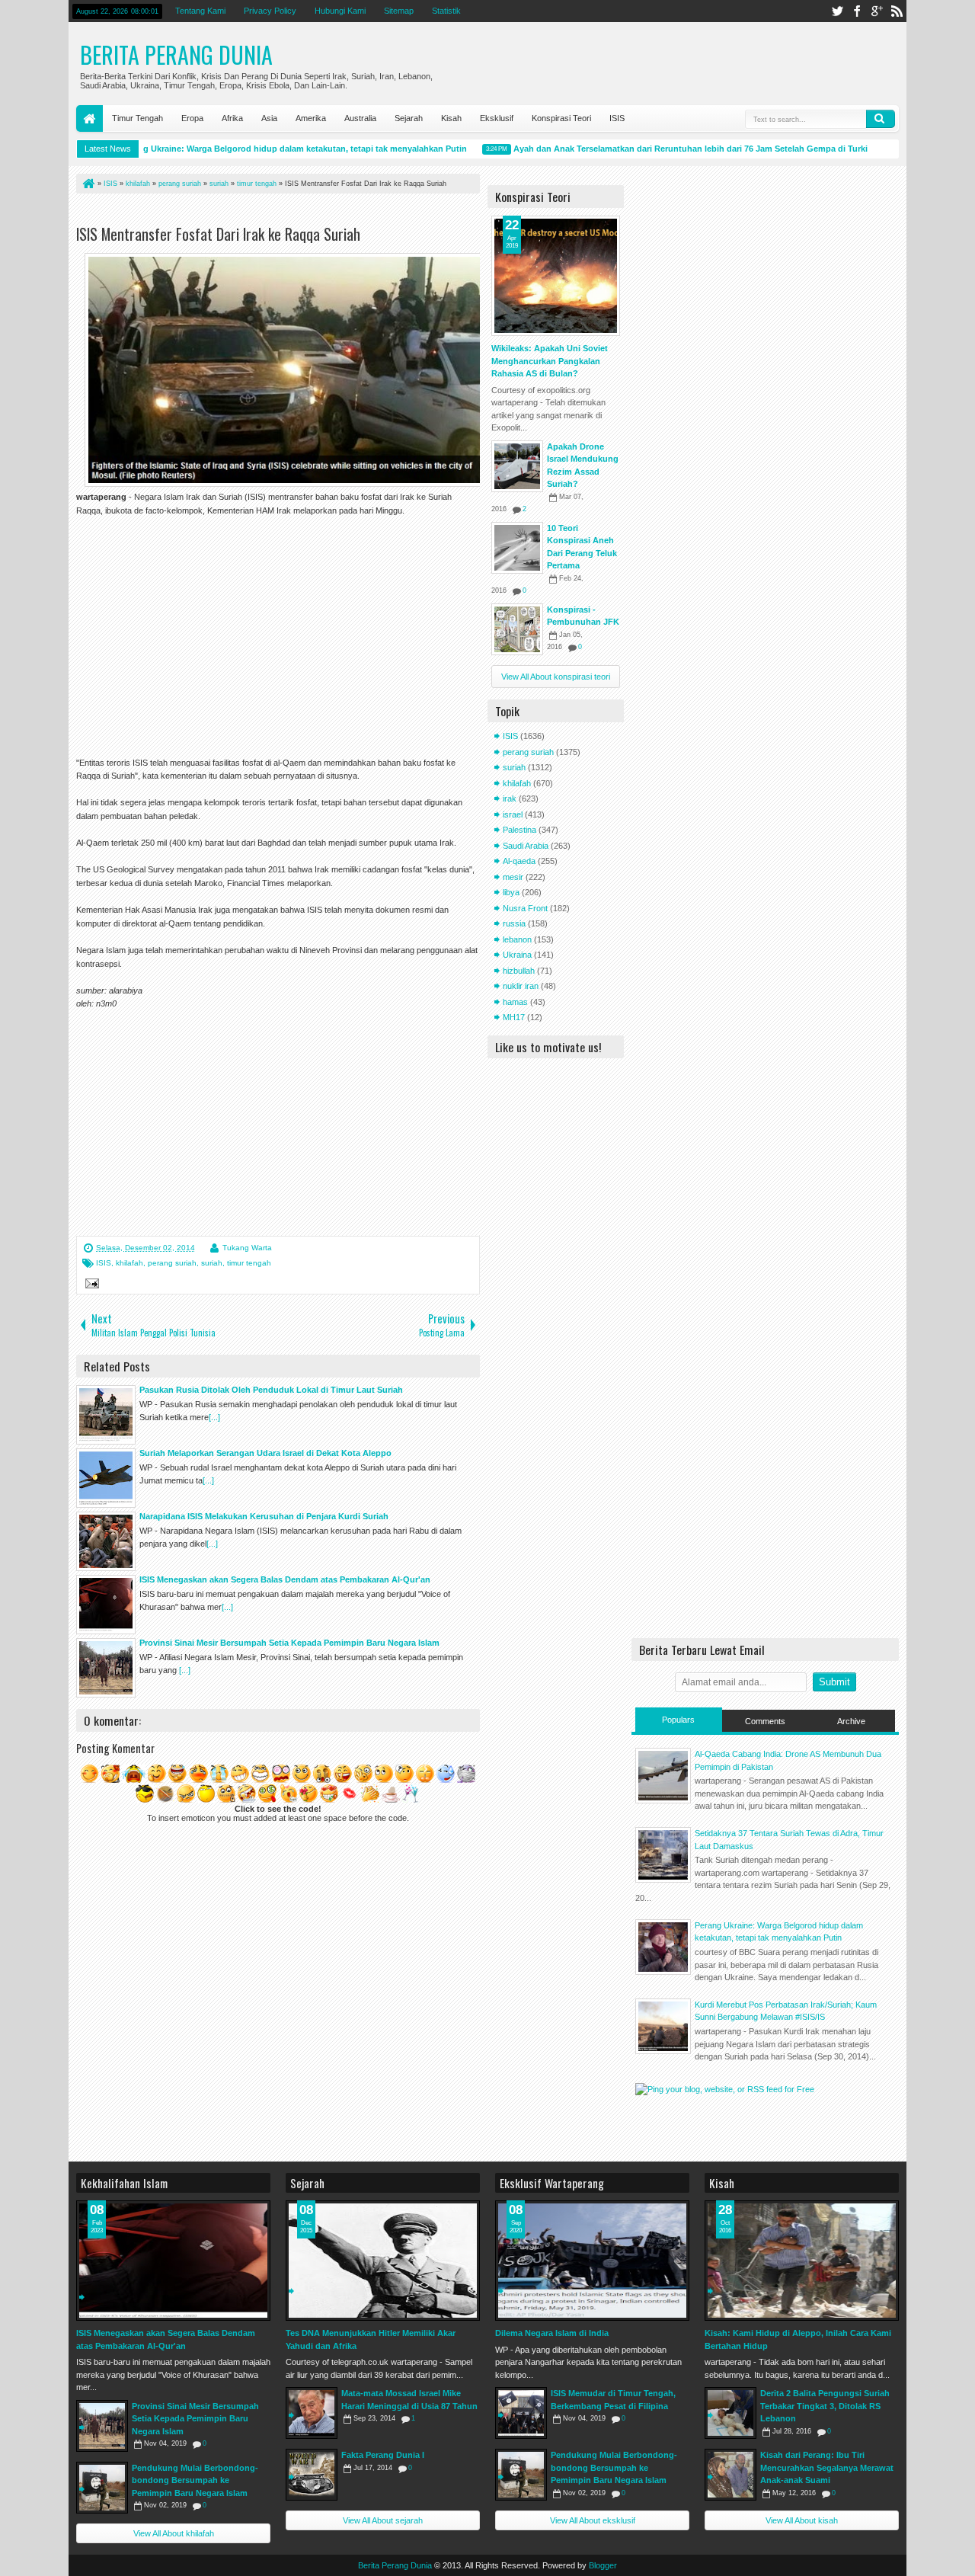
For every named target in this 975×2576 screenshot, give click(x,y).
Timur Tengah (137, 118)
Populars (678, 1720)
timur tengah (249, 1263)
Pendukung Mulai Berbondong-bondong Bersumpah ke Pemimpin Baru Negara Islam (195, 2480)
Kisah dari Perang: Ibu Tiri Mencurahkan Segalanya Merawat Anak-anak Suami (827, 2467)
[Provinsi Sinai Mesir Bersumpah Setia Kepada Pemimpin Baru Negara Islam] (102, 2426)
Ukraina (517, 955)
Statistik (446, 11)
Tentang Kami (200, 11)
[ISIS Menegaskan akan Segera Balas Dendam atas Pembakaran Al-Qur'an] (173, 2261)
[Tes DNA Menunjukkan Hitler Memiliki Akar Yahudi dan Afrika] (383, 2261)
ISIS (617, 118)
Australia (360, 118)
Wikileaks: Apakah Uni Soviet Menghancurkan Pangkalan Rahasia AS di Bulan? (550, 361)
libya (511, 892)
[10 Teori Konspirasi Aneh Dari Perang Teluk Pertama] (517, 548)
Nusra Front (525, 908)
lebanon (517, 939)
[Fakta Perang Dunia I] (312, 2475)
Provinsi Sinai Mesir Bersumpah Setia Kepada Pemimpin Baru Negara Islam (195, 2419)
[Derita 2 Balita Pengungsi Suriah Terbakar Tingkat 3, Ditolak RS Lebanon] (730, 2413)
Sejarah (409, 118)
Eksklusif (497, 118)
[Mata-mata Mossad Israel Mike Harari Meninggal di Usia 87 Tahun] (312, 2413)
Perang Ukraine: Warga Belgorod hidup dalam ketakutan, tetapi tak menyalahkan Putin (267, 149)
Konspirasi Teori (561, 118)
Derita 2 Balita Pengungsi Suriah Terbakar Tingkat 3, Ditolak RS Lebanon (825, 2406)
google (877, 11)
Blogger (603, 2565)
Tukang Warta (247, 1248)
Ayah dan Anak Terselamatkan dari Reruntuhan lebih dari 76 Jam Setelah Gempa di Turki (664, 149)
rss (897, 11)
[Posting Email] (90, 1285)
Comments (765, 1721)
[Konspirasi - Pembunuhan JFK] (517, 629)
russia (514, 923)
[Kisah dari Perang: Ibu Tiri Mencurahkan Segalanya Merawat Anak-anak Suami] (730, 2475)
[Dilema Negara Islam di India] (592, 2261)
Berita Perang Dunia (176, 54)
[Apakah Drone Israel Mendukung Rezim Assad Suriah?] (517, 466)
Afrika (232, 118)
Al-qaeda (519, 861)
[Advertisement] (254, 212)
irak (510, 798)
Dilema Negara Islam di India (552, 2333)
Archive (851, 1721)
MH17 (514, 1017)
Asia (269, 118)
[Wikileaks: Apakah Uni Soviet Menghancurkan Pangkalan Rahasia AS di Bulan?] (556, 276)
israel (513, 814)
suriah (212, 1263)
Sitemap (399, 11)
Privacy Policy (270, 11)
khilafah (129, 1263)
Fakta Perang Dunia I (383, 2455)
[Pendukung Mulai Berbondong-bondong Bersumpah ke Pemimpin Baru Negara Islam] (102, 2488)
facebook (857, 11)
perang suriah (172, 1263)
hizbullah (519, 971)
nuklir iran (521, 986)
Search (881, 119)
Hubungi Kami (340, 11)
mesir (513, 877)
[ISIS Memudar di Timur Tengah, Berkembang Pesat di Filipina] (521, 2413)
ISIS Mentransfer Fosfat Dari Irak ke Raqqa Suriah (218, 234)
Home (90, 118)
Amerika (311, 118)
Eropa (192, 118)
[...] (214, 1417)
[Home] (88, 184)
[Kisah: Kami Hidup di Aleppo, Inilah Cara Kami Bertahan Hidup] (802, 2261)
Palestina (519, 830)
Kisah (451, 118)
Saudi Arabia (526, 846)
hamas (515, 1002)
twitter (837, 11)
